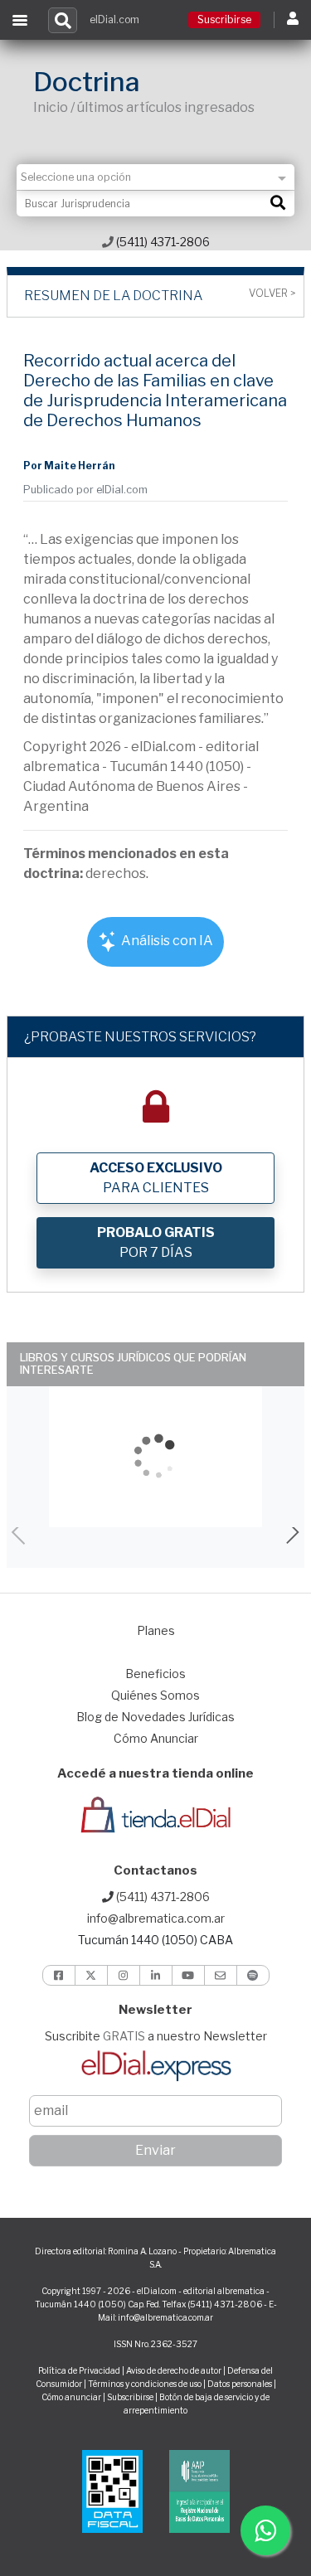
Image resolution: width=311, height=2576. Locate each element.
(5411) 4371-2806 (162, 242)
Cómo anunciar (71, 2397)
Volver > (272, 293)
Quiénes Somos (155, 1695)
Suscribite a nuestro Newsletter (156, 2036)
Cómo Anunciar (156, 1738)
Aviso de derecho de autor (174, 2370)
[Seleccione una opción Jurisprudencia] (155, 177)
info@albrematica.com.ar (156, 1918)
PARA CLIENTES (156, 1178)
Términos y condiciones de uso (145, 2384)
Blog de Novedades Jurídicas (155, 1717)
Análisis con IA (166, 941)
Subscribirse (131, 2397)
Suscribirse (224, 19)
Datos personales (240, 2384)
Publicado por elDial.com (85, 490)
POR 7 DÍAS (156, 1242)
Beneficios (155, 1674)
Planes (156, 1630)
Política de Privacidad (79, 2370)
